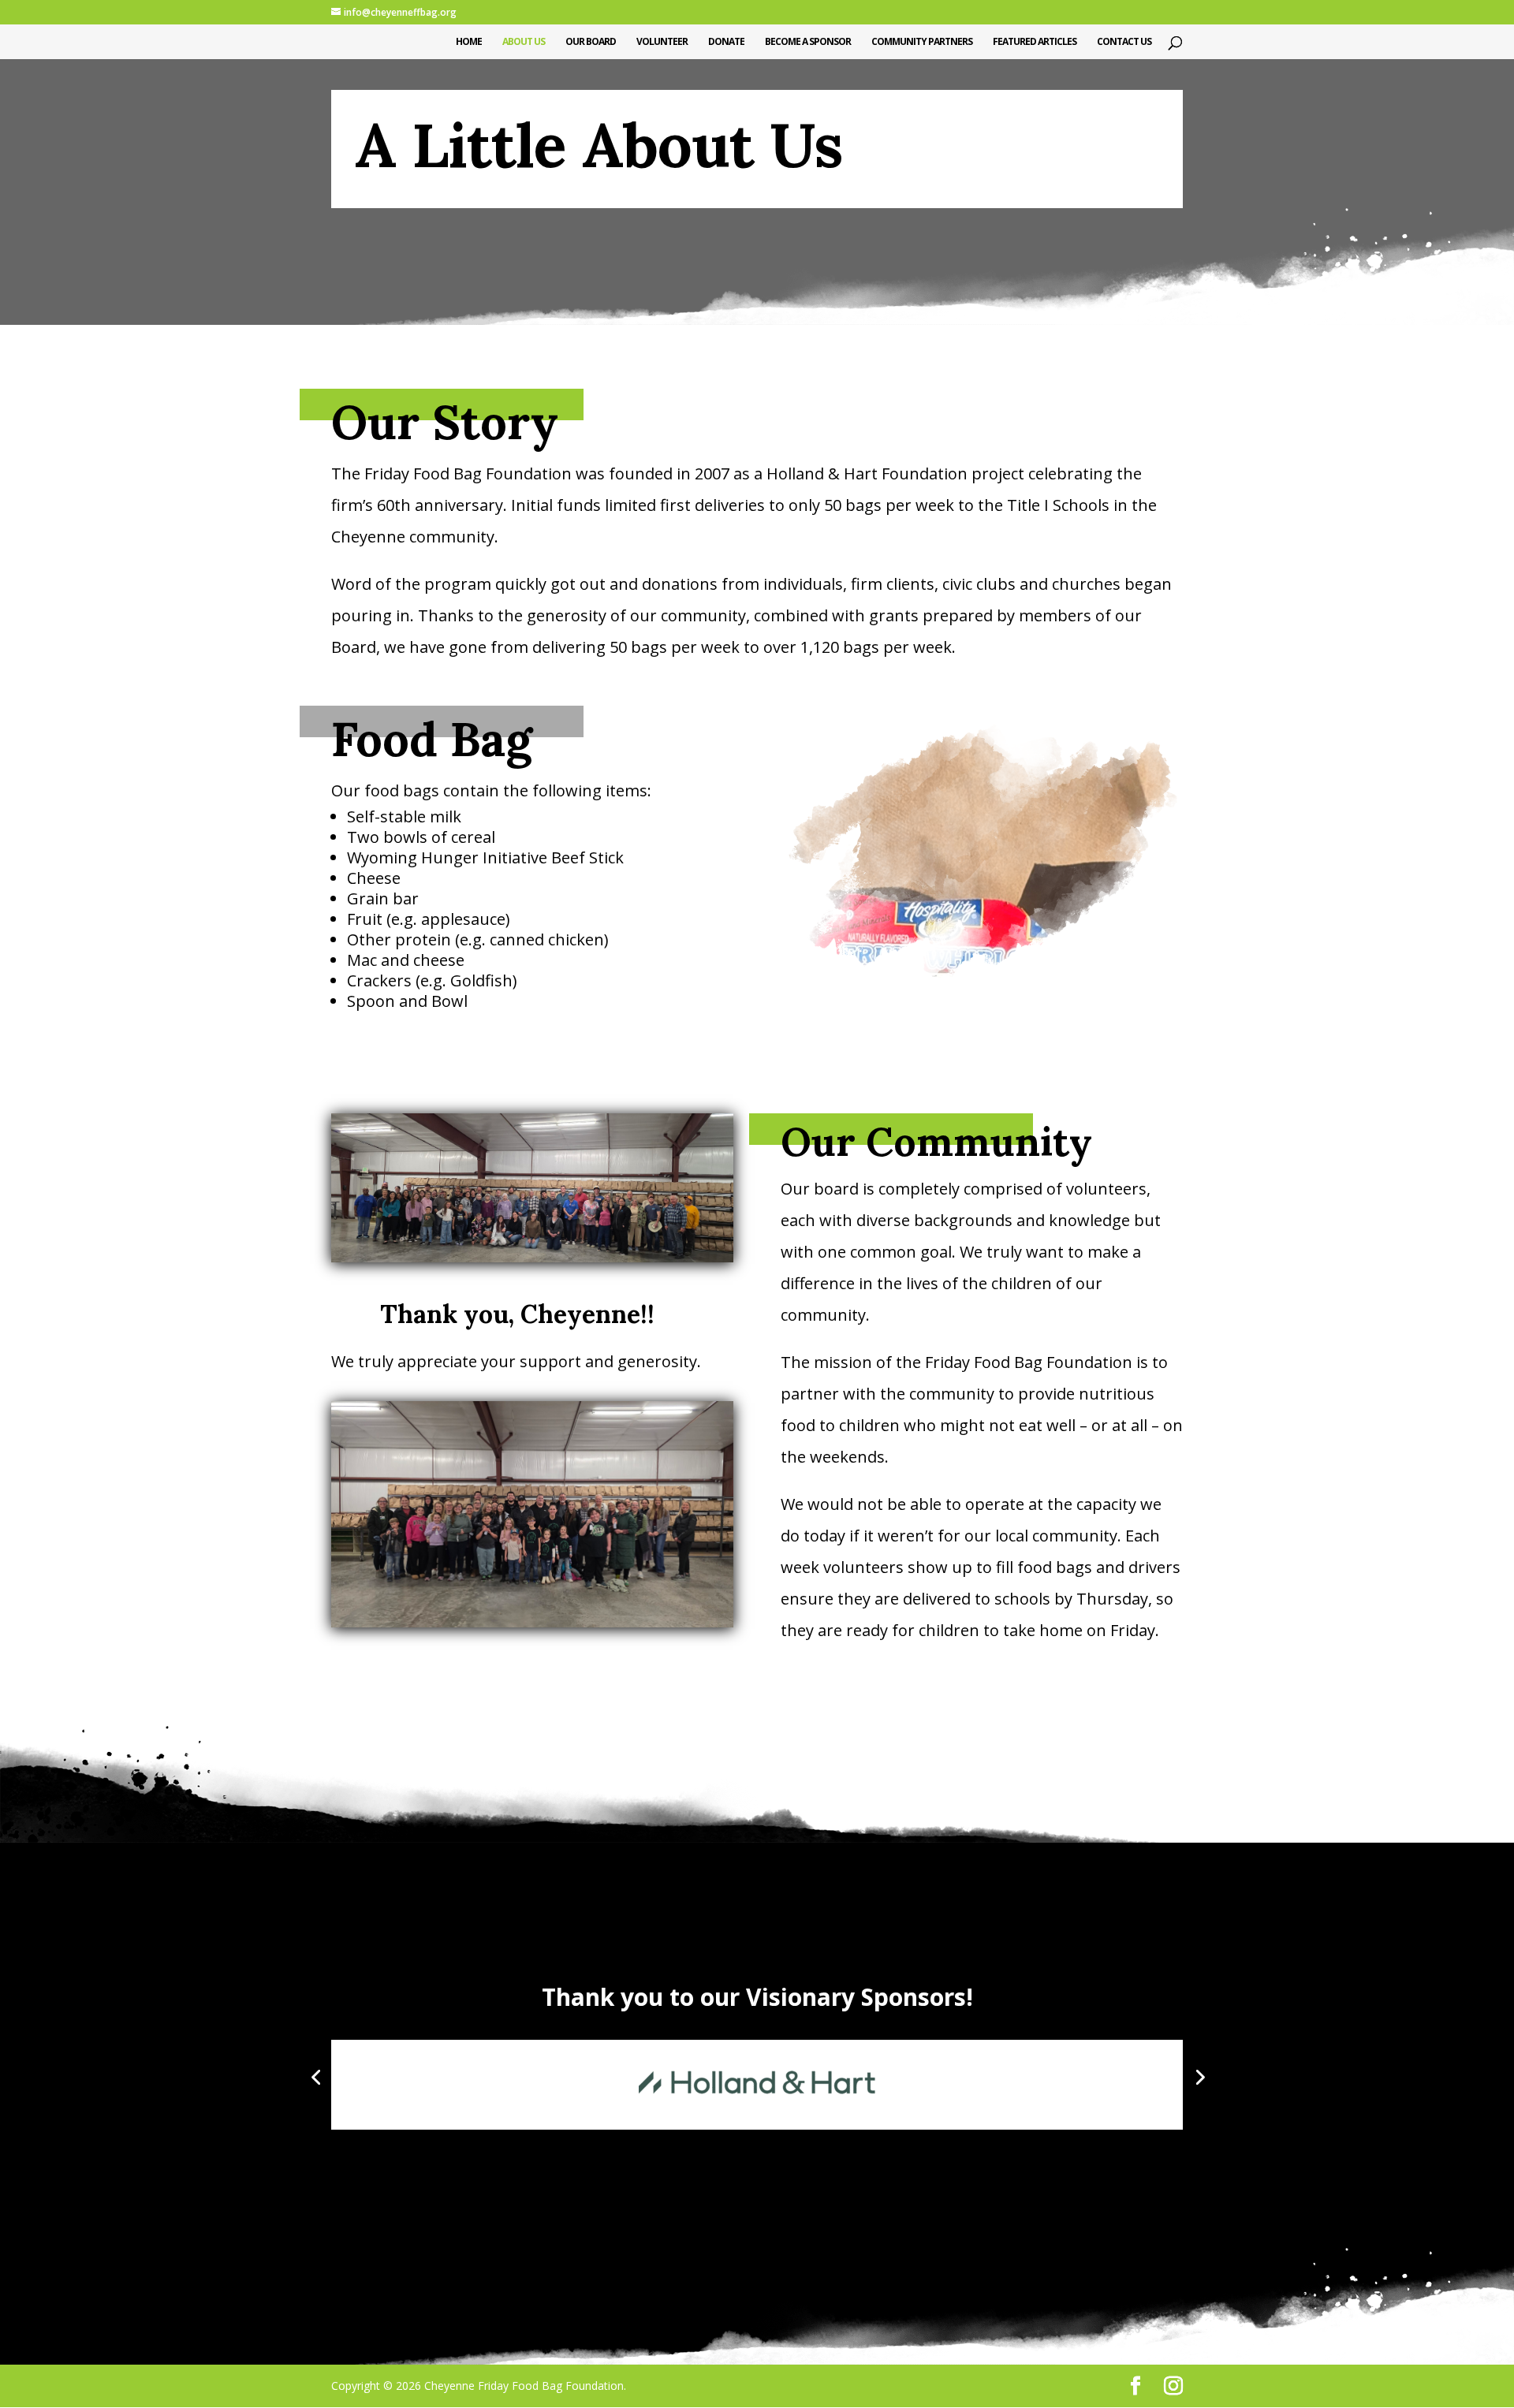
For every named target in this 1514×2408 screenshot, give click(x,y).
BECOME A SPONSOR (808, 42)
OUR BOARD (591, 42)
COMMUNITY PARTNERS (922, 42)
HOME (469, 42)
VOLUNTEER (662, 42)
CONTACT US (1124, 42)
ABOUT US (524, 42)
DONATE (726, 42)
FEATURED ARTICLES (1035, 42)
